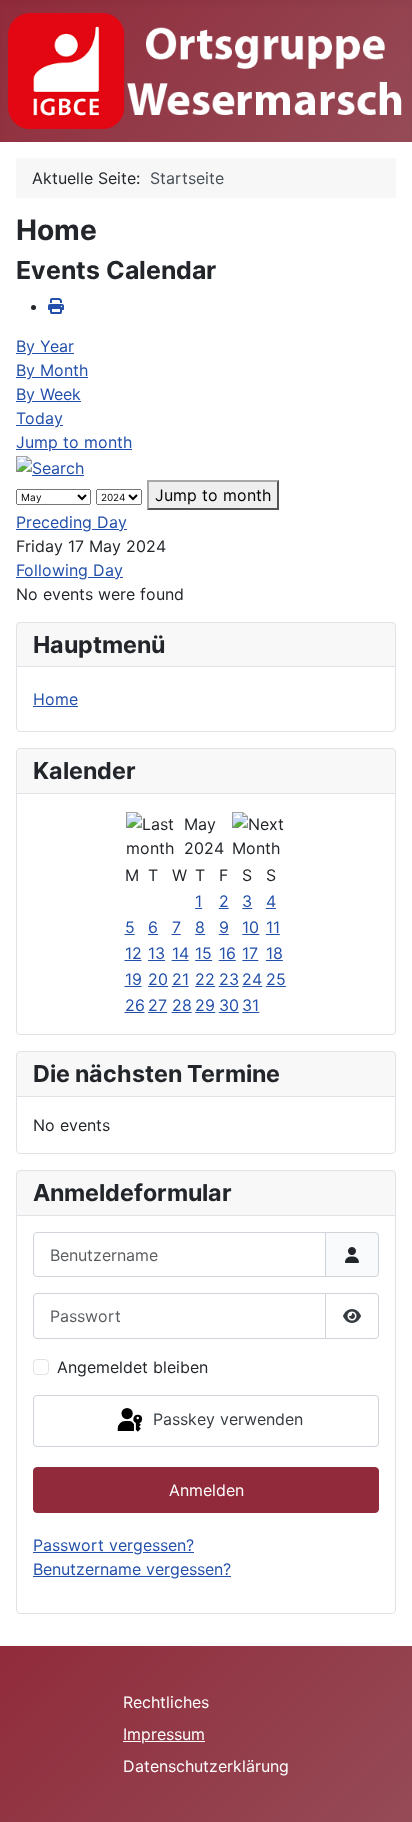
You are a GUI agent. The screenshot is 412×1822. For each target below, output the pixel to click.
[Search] (50, 466)
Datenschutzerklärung (206, 1766)
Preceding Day (71, 522)
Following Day (69, 570)
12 (133, 953)
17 (250, 953)
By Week (48, 394)
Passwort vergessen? (113, 1545)
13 (156, 953)
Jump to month (74, 442)
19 (133, 979)
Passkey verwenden (225, 1419)
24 (252, 979)
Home (55, 699)
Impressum (164, 1734)
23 (229, 979)
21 (180, 979)
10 (250, 927)
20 (158, 979)
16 (227, 953)
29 (205, 1005)
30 (229, 1005)
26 (135, 1005)
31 (250, 1005)
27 (157, 1005)
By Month (52, 370)
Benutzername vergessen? (132, 1569)
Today (39, 418)
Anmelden (206, 1490)
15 (203, 953)
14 (180, 953)
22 (205, 979)
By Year (45, 346)
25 (276, 979)
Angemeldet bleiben (132, 1367)
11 (273, 927)
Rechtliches (166, 1702)
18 (274, 953)
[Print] (56, 306)
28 (182, 1005)
